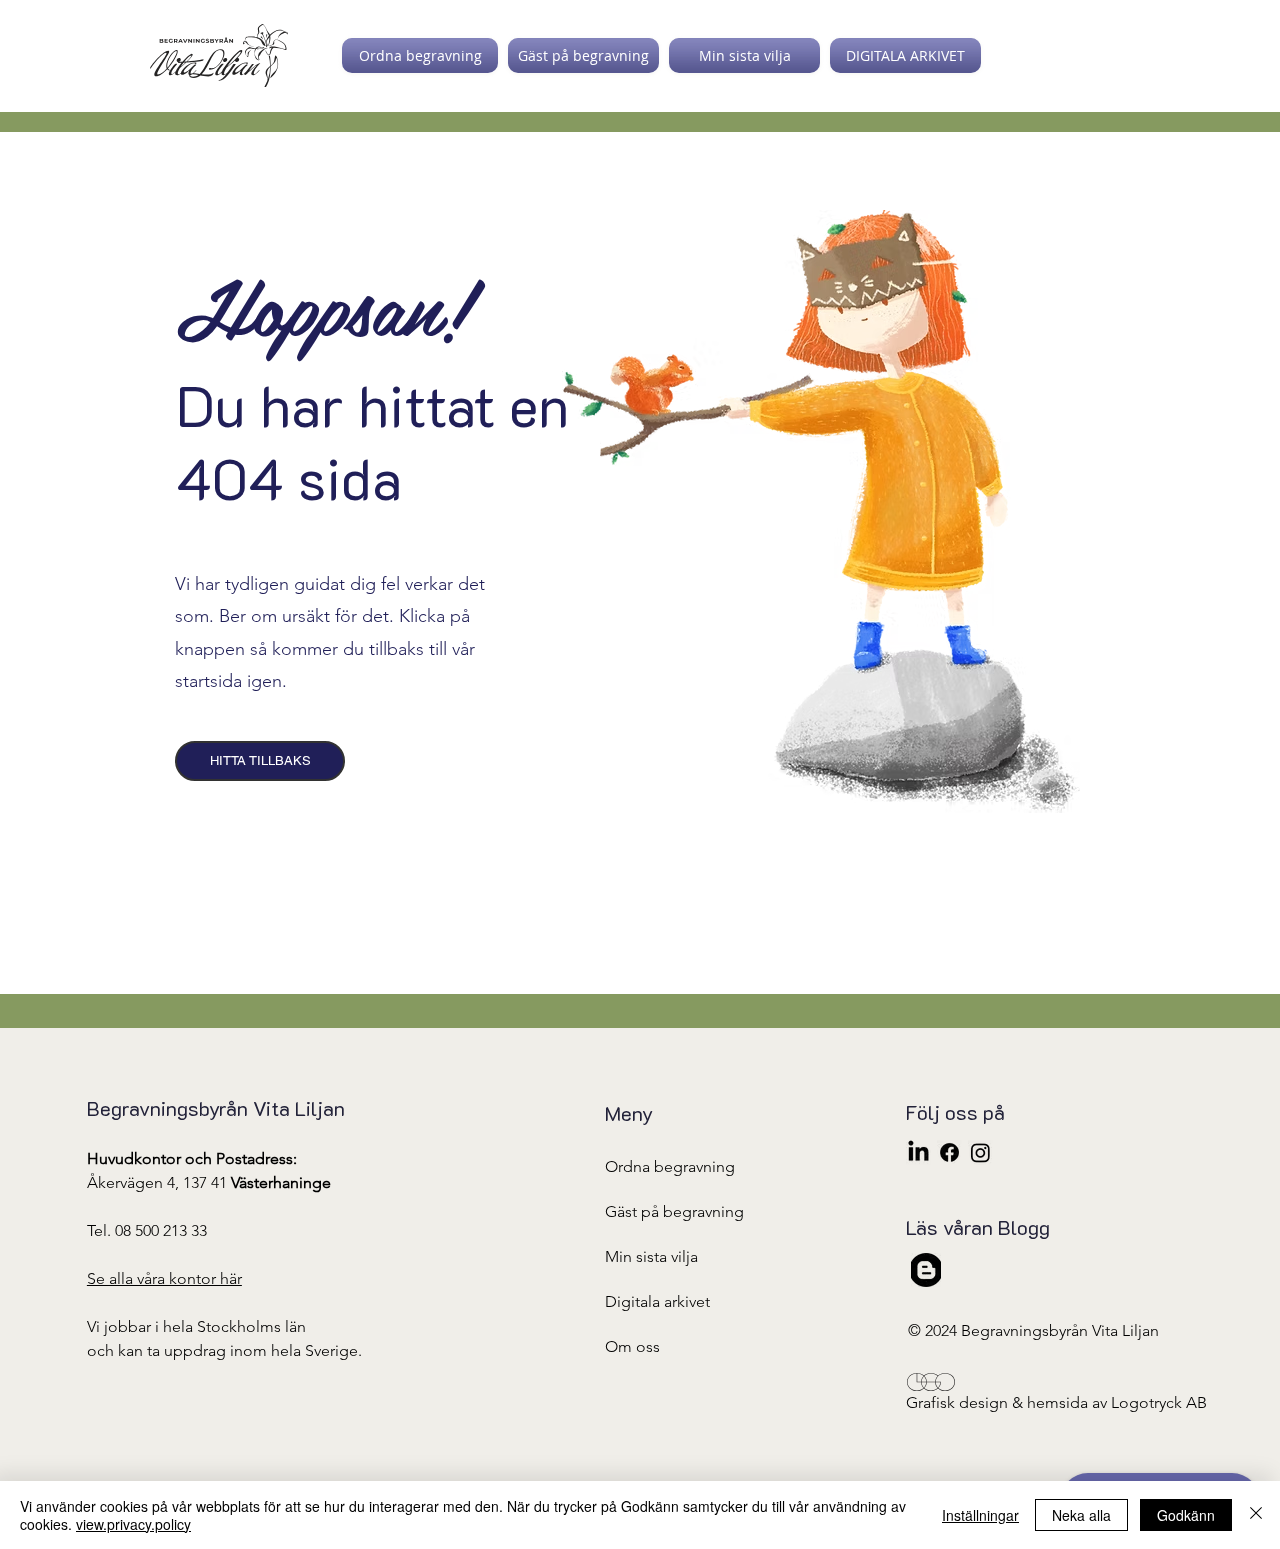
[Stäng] (1256, 1515)
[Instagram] (980, 1152)
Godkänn (1186, 1515)
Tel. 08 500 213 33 (147, 1230)
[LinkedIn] (918, 1152)
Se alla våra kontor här (164, 1278)
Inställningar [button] (980, 1515)
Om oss (632, 1346)
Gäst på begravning (674, 1211)
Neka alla (1081, 1515)
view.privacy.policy (133, 1524)
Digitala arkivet (657, 1301)
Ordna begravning (670, 1166)
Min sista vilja (651, 1256)
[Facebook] (949, 1152)
